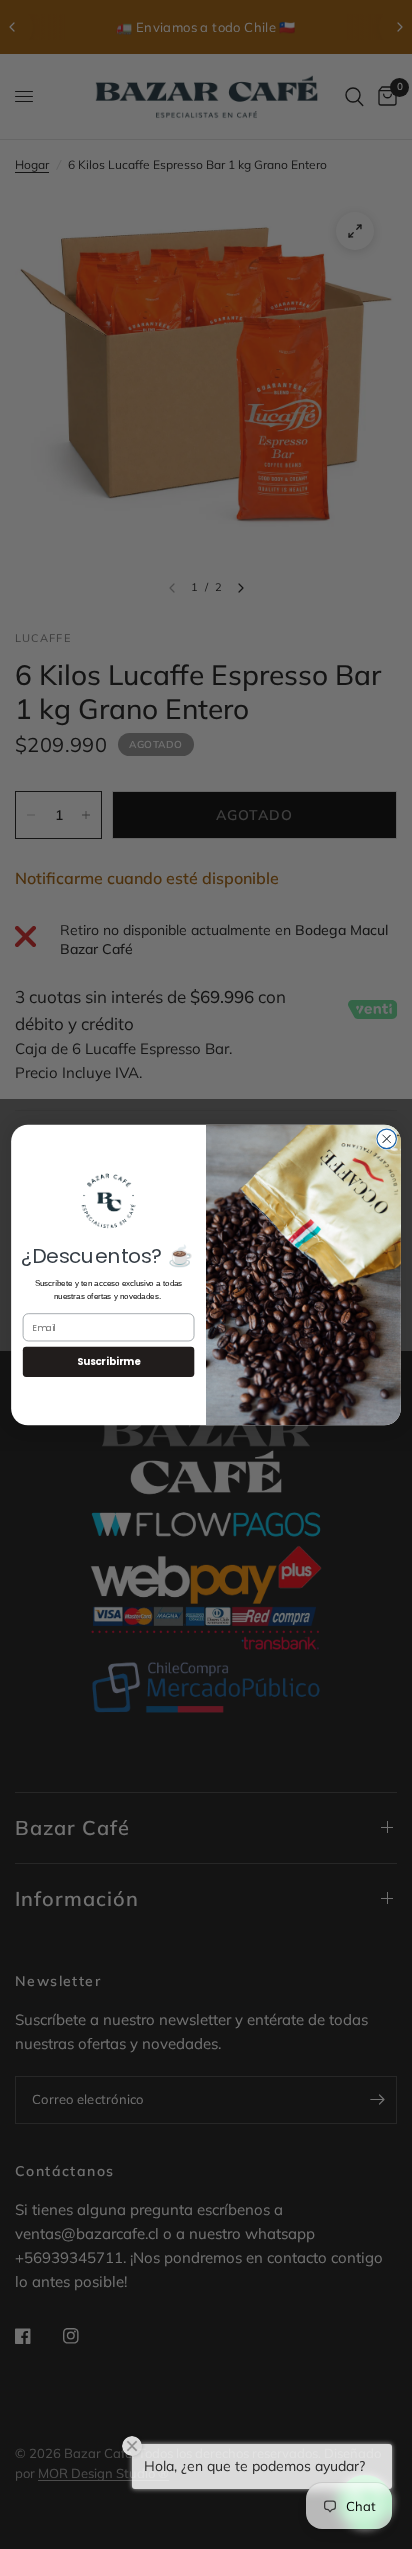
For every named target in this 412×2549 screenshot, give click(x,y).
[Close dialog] (386, 1138)
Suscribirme (108, 1361)
